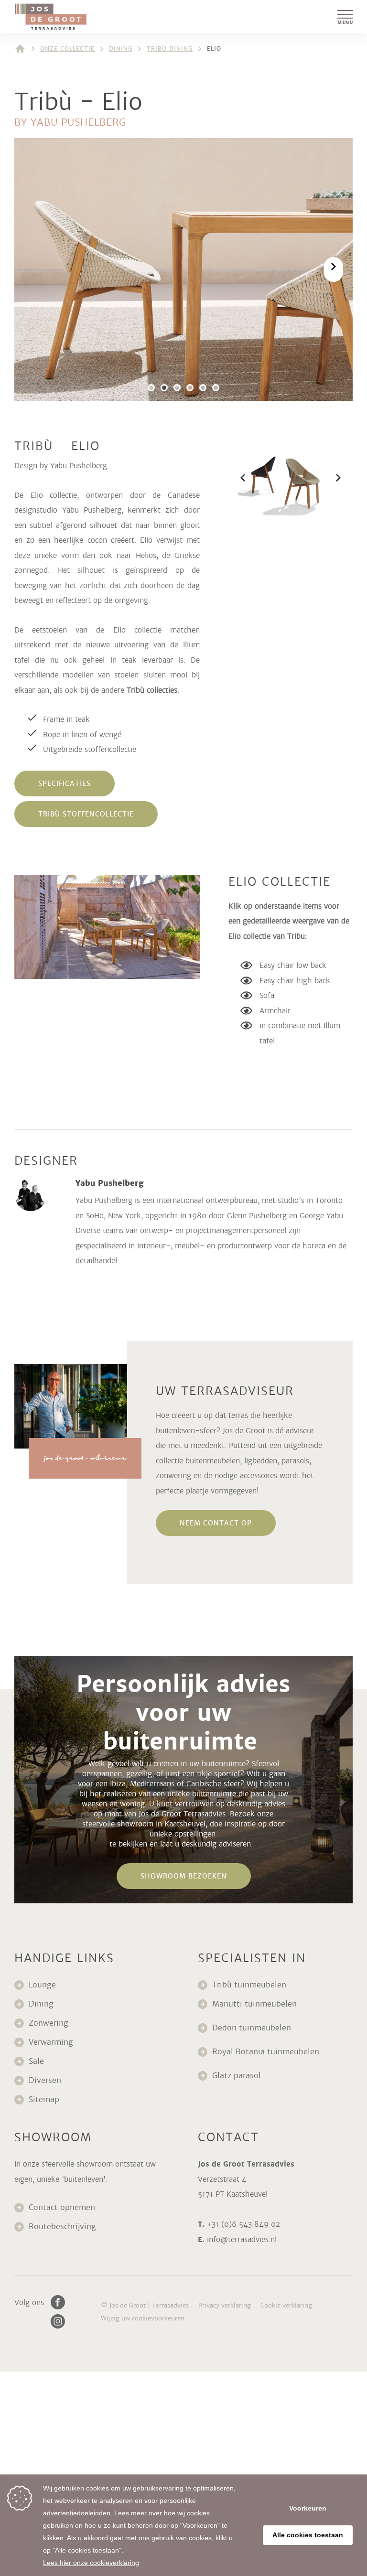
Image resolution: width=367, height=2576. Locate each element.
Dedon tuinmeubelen (252, 2028)
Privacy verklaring (225, 2305)
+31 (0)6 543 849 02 (243, 2224)
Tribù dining (170, 49)
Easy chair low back (293, 965)
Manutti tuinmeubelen (256, 2004)
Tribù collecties (152, 690)
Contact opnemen (62, 2207)
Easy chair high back (295, 981)
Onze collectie (67, 49)
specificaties (65, 784)
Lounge (42, 1985)
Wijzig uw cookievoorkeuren (143, 2318)
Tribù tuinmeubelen (249, 1985)
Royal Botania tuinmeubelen (267, 2052)
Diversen (45, 2080)
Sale (36, 2061)
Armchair (276, 1011)
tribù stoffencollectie (86, 814)
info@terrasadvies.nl (242, 2239)
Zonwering (49, 2023)
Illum (191, 645)
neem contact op (216, 1523)
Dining (121, 49)
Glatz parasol (238, 2076)
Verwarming (51, 2042)
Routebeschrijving (62, 2227)
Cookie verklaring (286, 2305)
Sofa (267, 995)
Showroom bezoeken (184, 1876)
